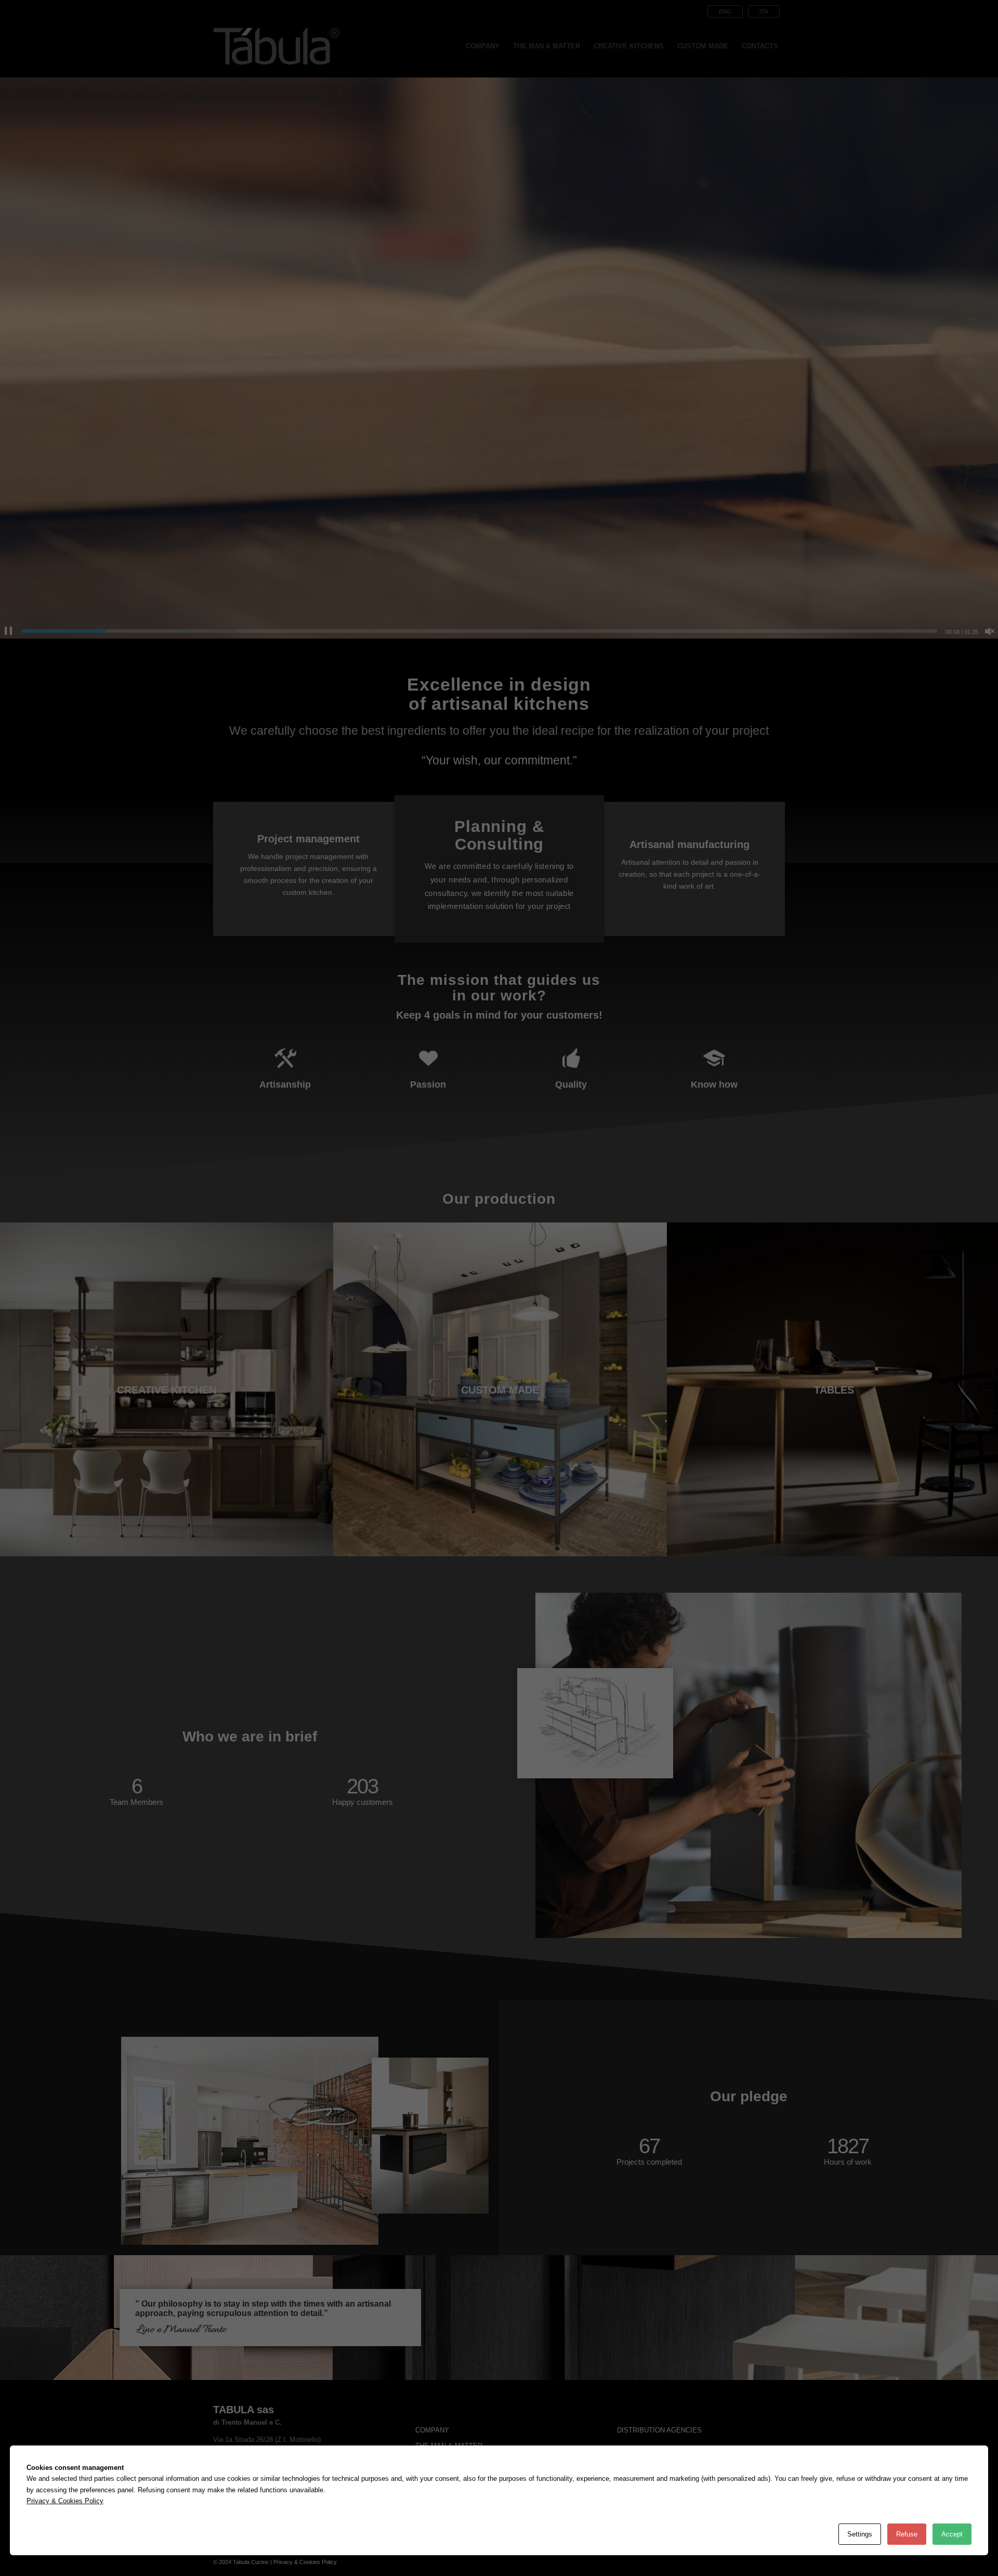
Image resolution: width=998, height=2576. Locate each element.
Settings (860, 2534)
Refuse (907, 2534)
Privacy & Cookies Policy (65, 2501)
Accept (952, 2534)
